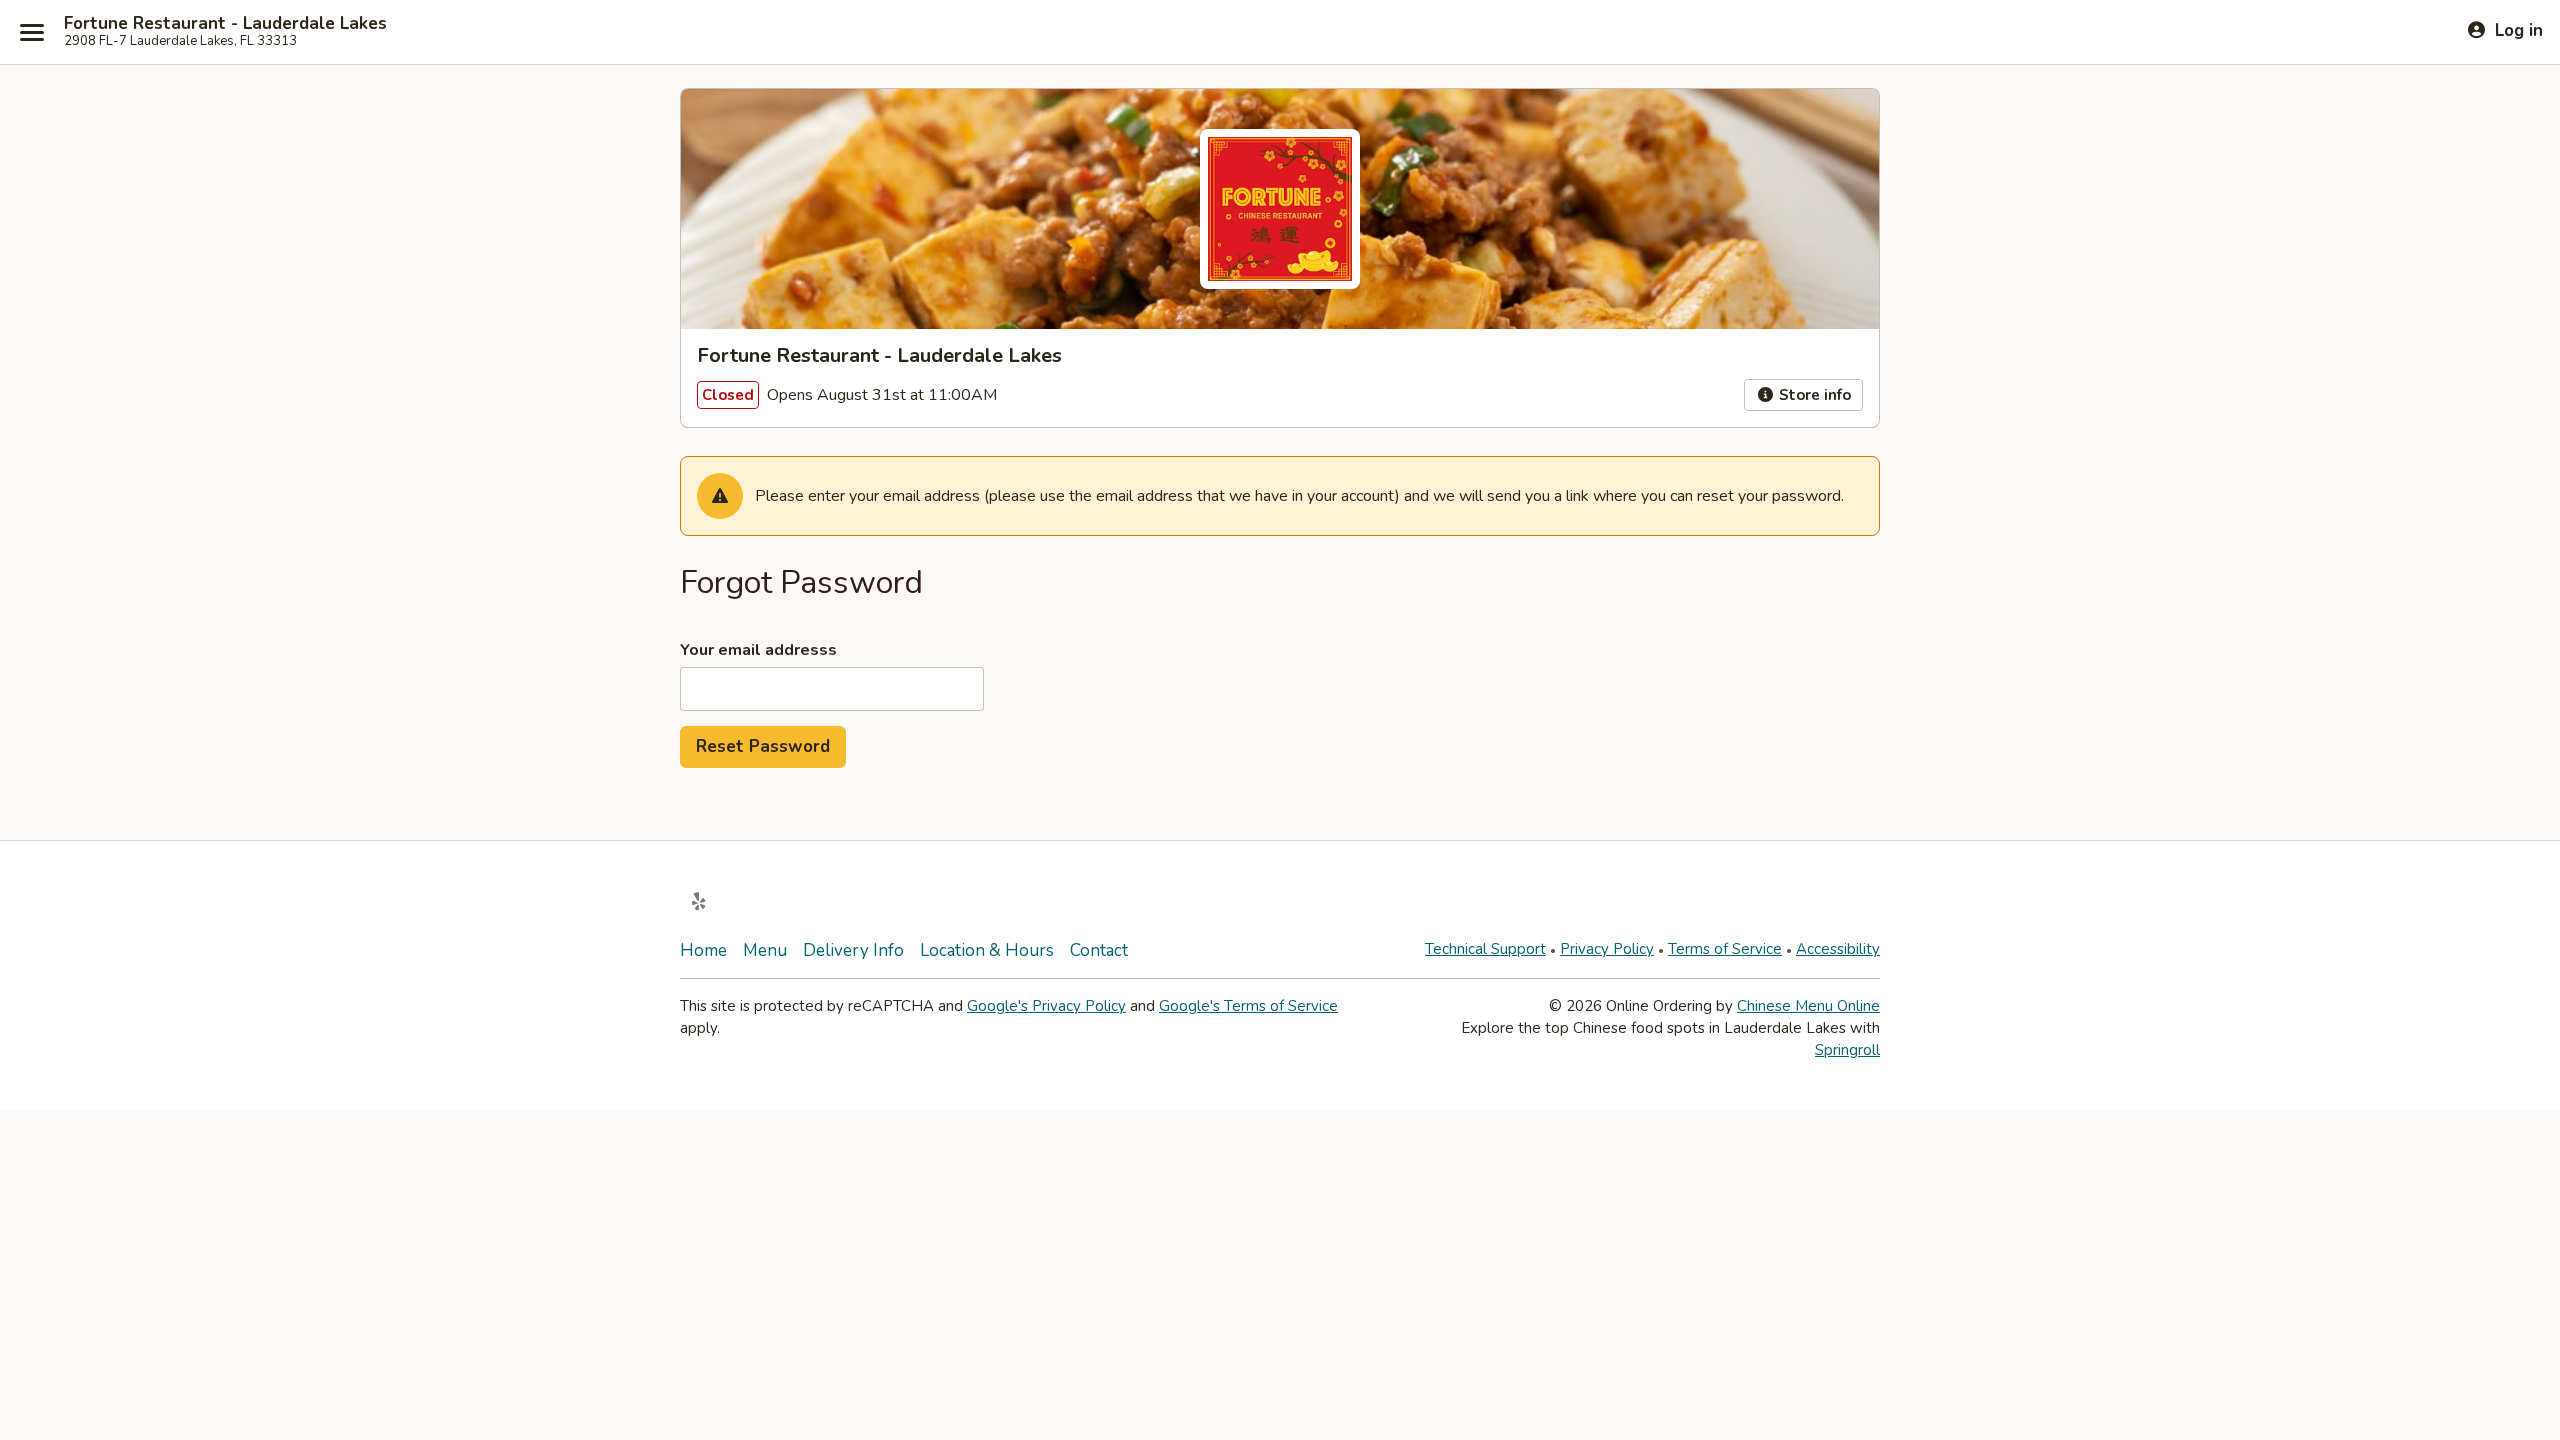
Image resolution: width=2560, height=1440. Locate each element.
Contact (1099, 950)
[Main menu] (32, 32)
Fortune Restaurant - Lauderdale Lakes (225, 24)
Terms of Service (1725, 949)
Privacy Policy (1607, 949)
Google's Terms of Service (1248, 1006)
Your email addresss (758, 650)
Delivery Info (853, 950)
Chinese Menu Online (1808, 1006)
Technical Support (1485, 949)
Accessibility (1838, 949)
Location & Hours (987, 950)
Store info (1813, 395)
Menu (765, 950)
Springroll (1847, 1050)
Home (703, 950)
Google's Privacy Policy (1046, 1006)
